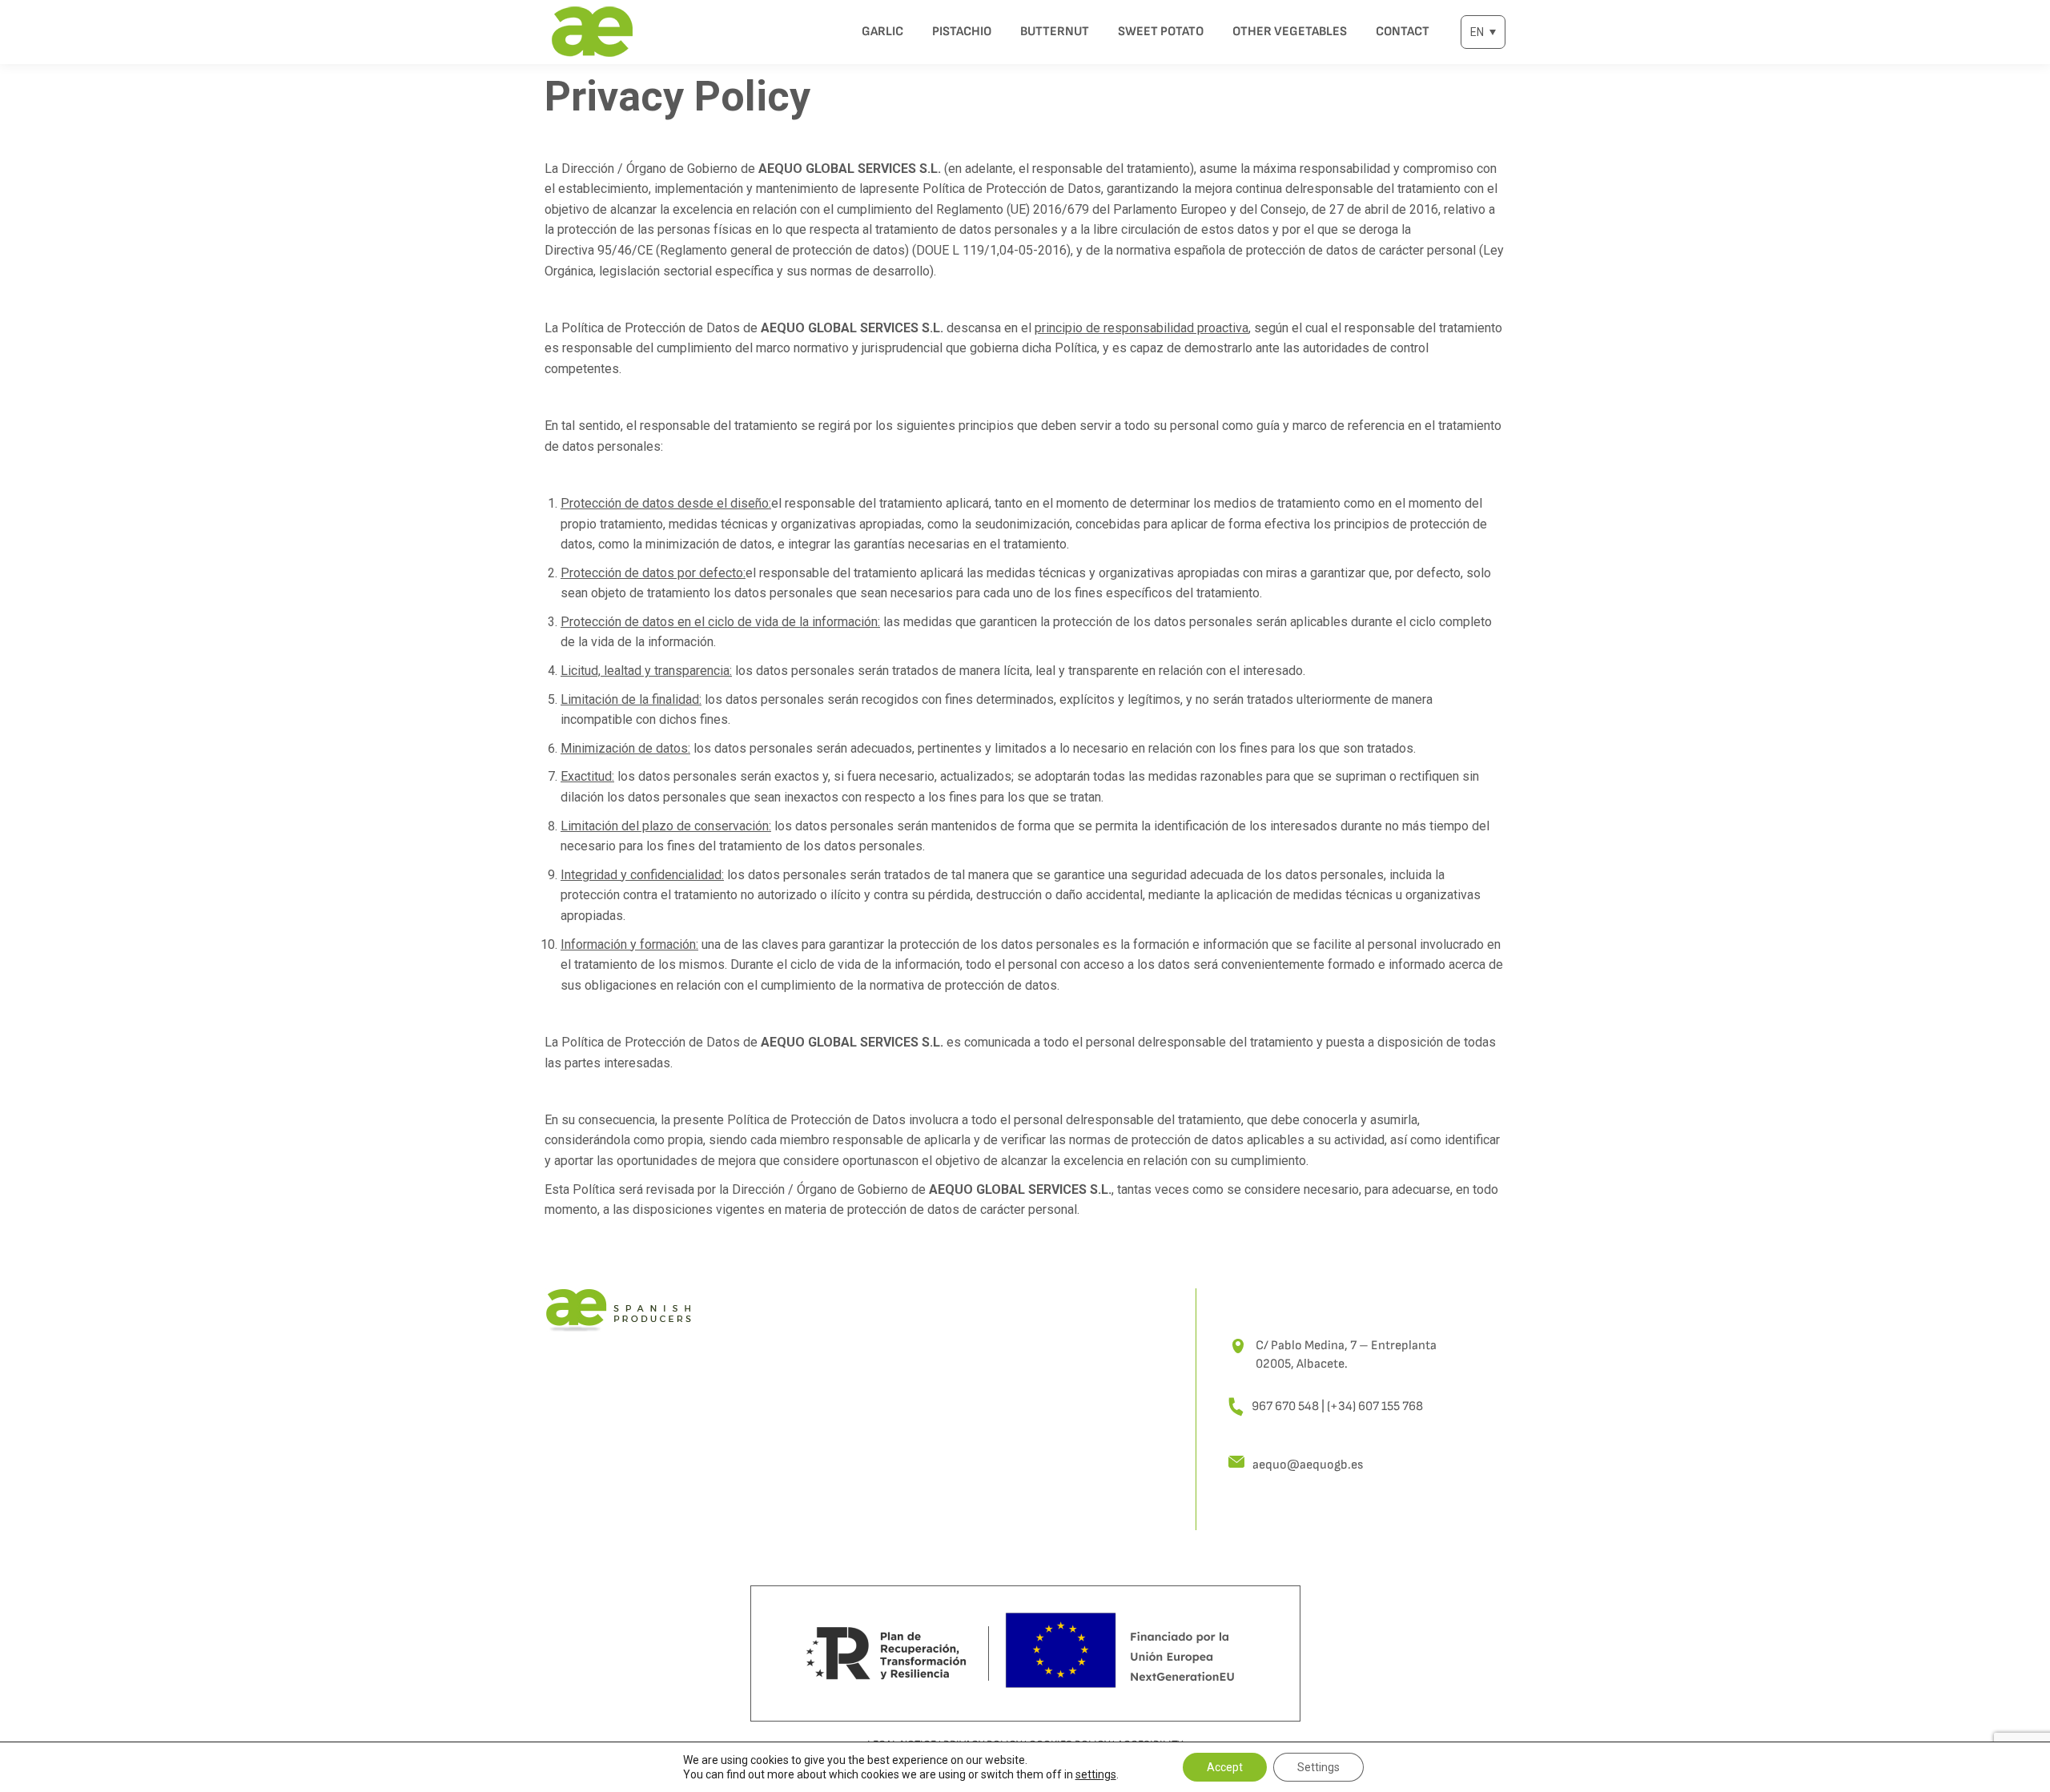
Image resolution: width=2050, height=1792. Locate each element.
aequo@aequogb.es (1308, 1465)
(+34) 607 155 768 (1375, 1406)
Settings (1318, 1767)
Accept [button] (1225, 1767)
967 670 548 (1285, 1406)
